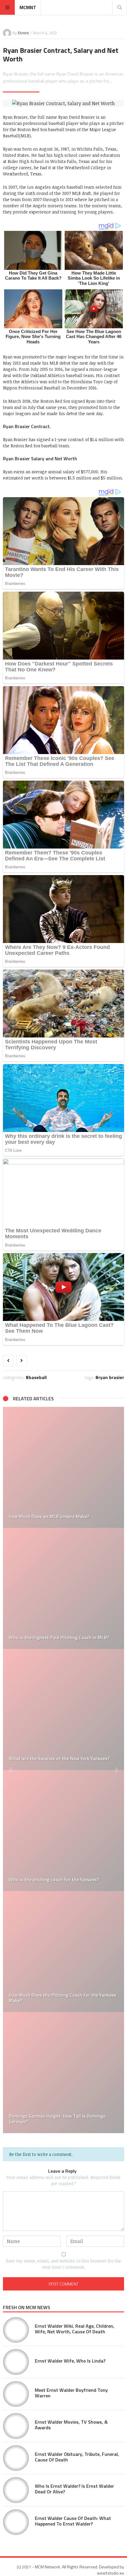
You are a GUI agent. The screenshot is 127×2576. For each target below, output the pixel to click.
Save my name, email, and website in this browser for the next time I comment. (63, 2264)
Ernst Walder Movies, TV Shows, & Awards (71, 2425)
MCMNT (28, 7)
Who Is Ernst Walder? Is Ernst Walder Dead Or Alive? (74, 2489)
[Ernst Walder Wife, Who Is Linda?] (16, 2362)
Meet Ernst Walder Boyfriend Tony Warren (71, 2393)
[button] (10, 1770)
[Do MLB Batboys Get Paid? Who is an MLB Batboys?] (63, 1588)
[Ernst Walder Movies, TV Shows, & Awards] (16, 2426)
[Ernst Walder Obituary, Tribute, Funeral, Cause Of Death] (16, 2458)
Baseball (38, 1377)
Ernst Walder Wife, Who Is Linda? (70, 2361)
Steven (23, 33)
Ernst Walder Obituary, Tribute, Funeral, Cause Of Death (77, 2457)
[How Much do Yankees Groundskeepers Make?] (63, 1952)
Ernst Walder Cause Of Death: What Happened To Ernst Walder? (73, 2521)
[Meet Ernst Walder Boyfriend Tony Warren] (16, 2394)
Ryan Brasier (111, 1377)
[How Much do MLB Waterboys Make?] (63, 1467)
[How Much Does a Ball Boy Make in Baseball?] (63, 1709)
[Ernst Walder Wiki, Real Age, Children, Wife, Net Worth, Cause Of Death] (16, 2330)
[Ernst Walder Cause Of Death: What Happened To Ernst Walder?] (16, 2522)
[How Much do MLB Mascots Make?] (63, 1831)
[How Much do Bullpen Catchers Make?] (63, 2073)
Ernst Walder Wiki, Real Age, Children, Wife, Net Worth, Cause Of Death (75, 2329)
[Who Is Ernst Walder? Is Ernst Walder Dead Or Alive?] (16, 2490)
